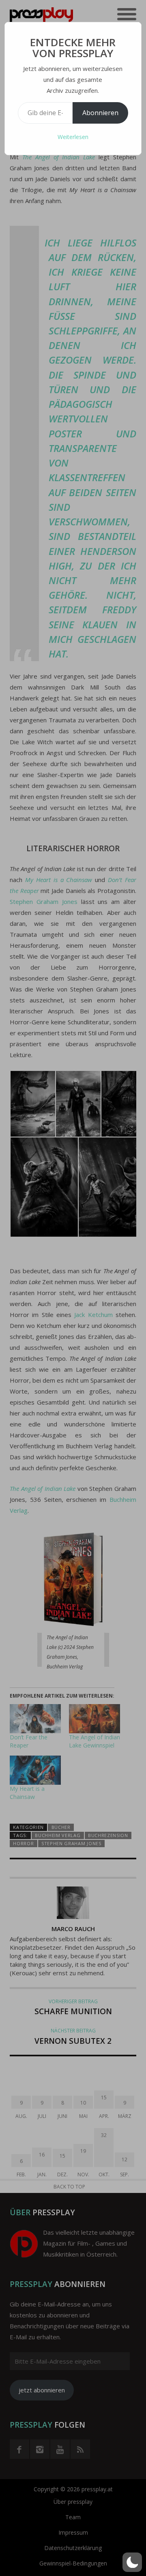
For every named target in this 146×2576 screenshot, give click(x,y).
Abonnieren (100, 113)
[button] (132, 2562)
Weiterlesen (73, 137)
